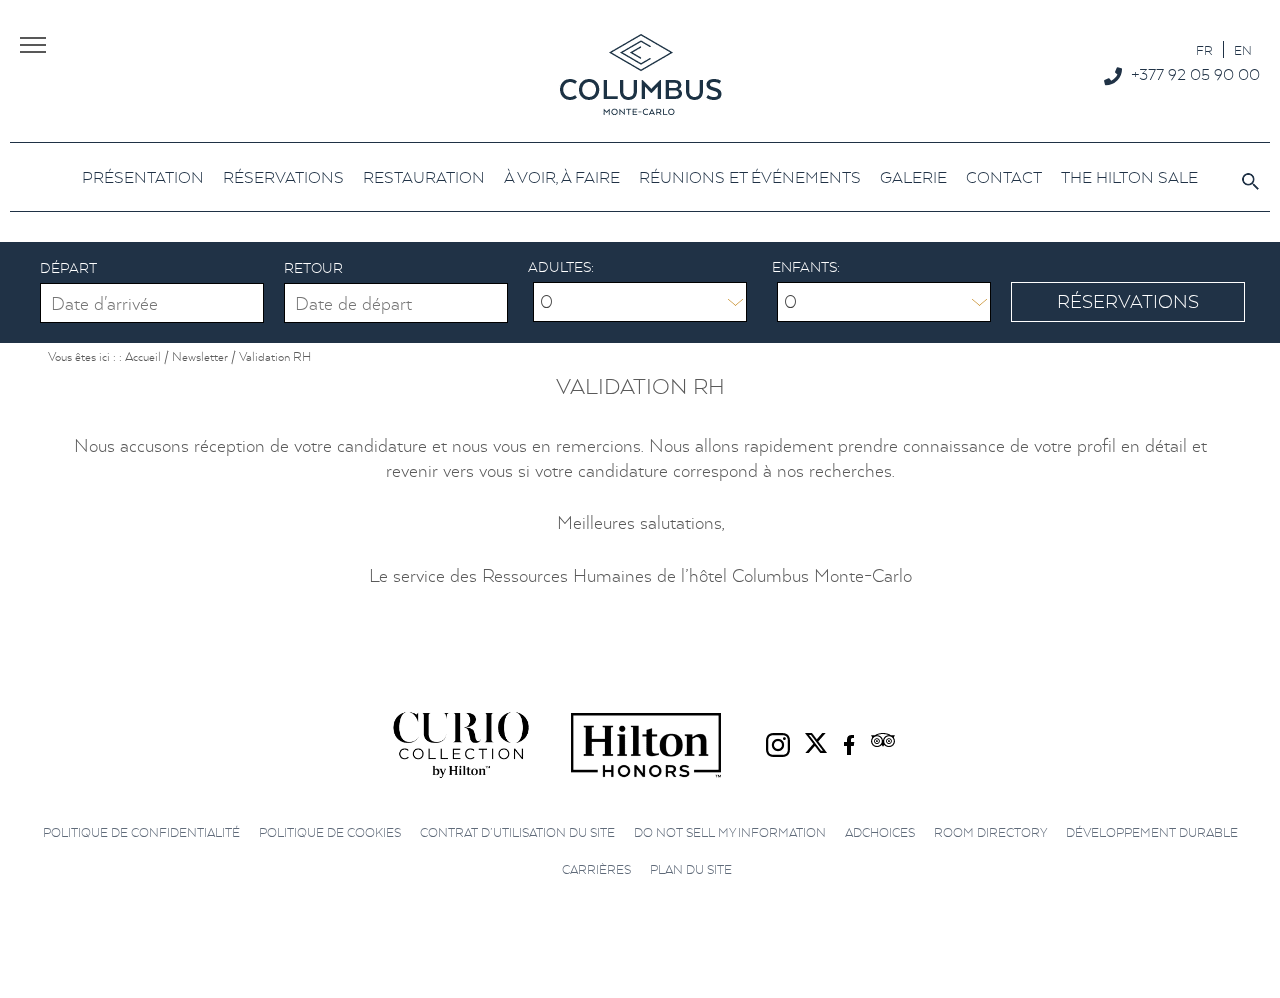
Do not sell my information (730, 832)
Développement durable (1152, 832)
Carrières (596, 869)
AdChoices (880, 832)
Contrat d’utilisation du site (517, 832)
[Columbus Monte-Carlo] (640, 73)
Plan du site (691, 869)
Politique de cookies (330, 832)
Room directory (990, 832)
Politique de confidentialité (141, 832)
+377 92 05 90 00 (1195, 74)
